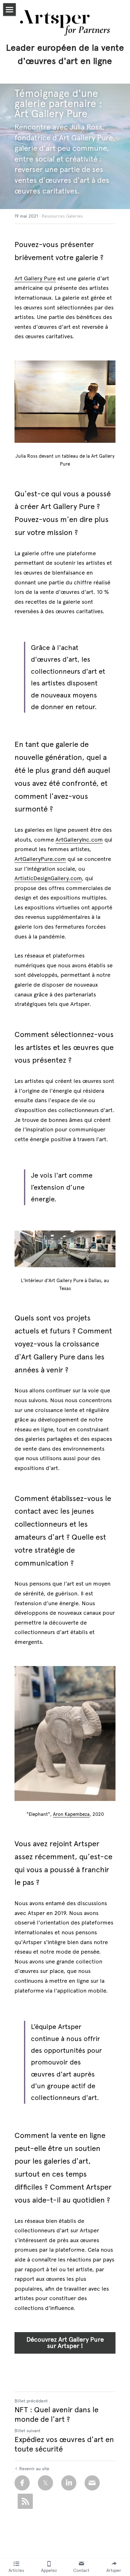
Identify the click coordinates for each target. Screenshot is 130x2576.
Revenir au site (34, 2469)
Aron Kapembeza (71, 1814)
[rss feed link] (25, 2501)
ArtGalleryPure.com (40, 859)
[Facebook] (22, 2483)
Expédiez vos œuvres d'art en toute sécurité (64, 2444)
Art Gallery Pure (35, 278)
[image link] (65, 1733)
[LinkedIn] (69, 2483)
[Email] (92, 2483)
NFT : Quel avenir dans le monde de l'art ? (56, 2414)
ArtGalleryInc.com (79, 840)
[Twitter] (45, 2483)
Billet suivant (27, 2431)
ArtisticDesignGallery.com (48, 878)
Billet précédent (31, 2401)
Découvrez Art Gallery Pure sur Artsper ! (65, 2343)
